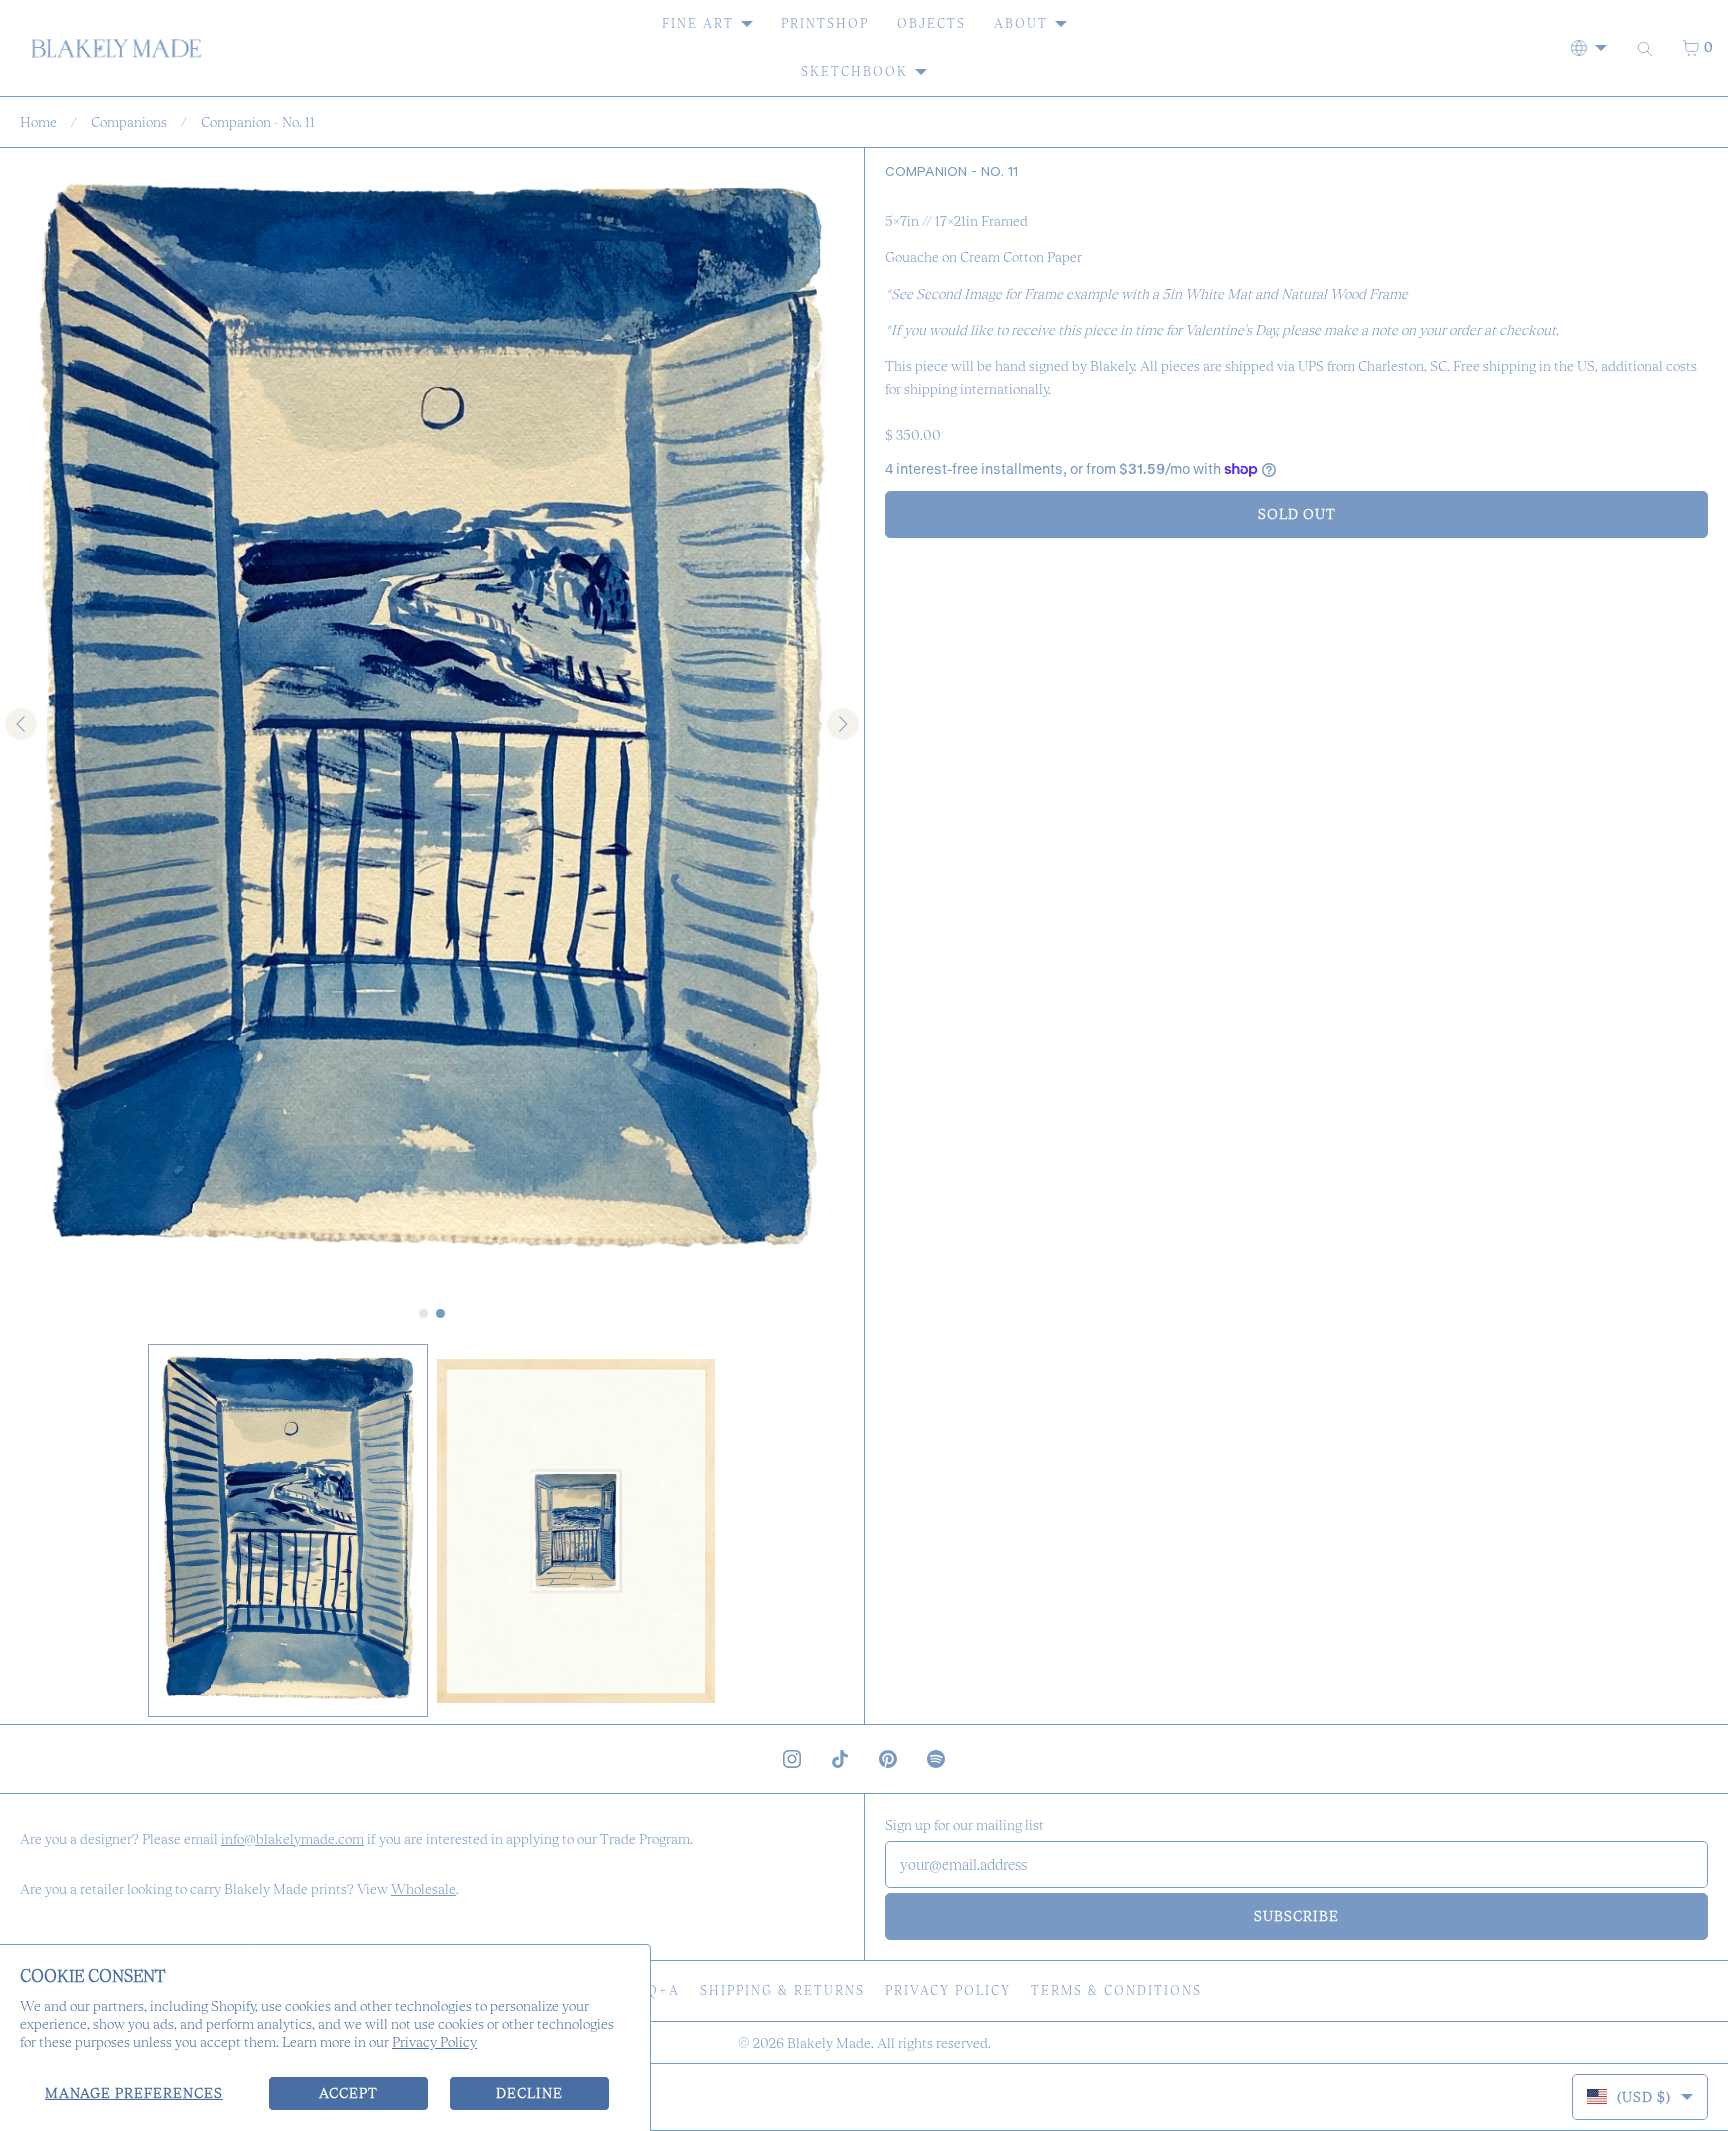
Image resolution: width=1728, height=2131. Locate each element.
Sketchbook (854, 71)
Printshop (825, 23)
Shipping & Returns (782, 1990)
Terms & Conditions (1116, 1990)
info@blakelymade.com (292, 1839)
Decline (529, 2093)
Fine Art (698, 23)
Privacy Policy (434, 2042)
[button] (288, 1530)
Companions (129, 122)
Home (38, 122)
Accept (348, 2093)
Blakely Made (829, 2043)
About (1021, 23)
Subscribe (1296, 1916)
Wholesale (423, 1889)
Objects (931, 23)
